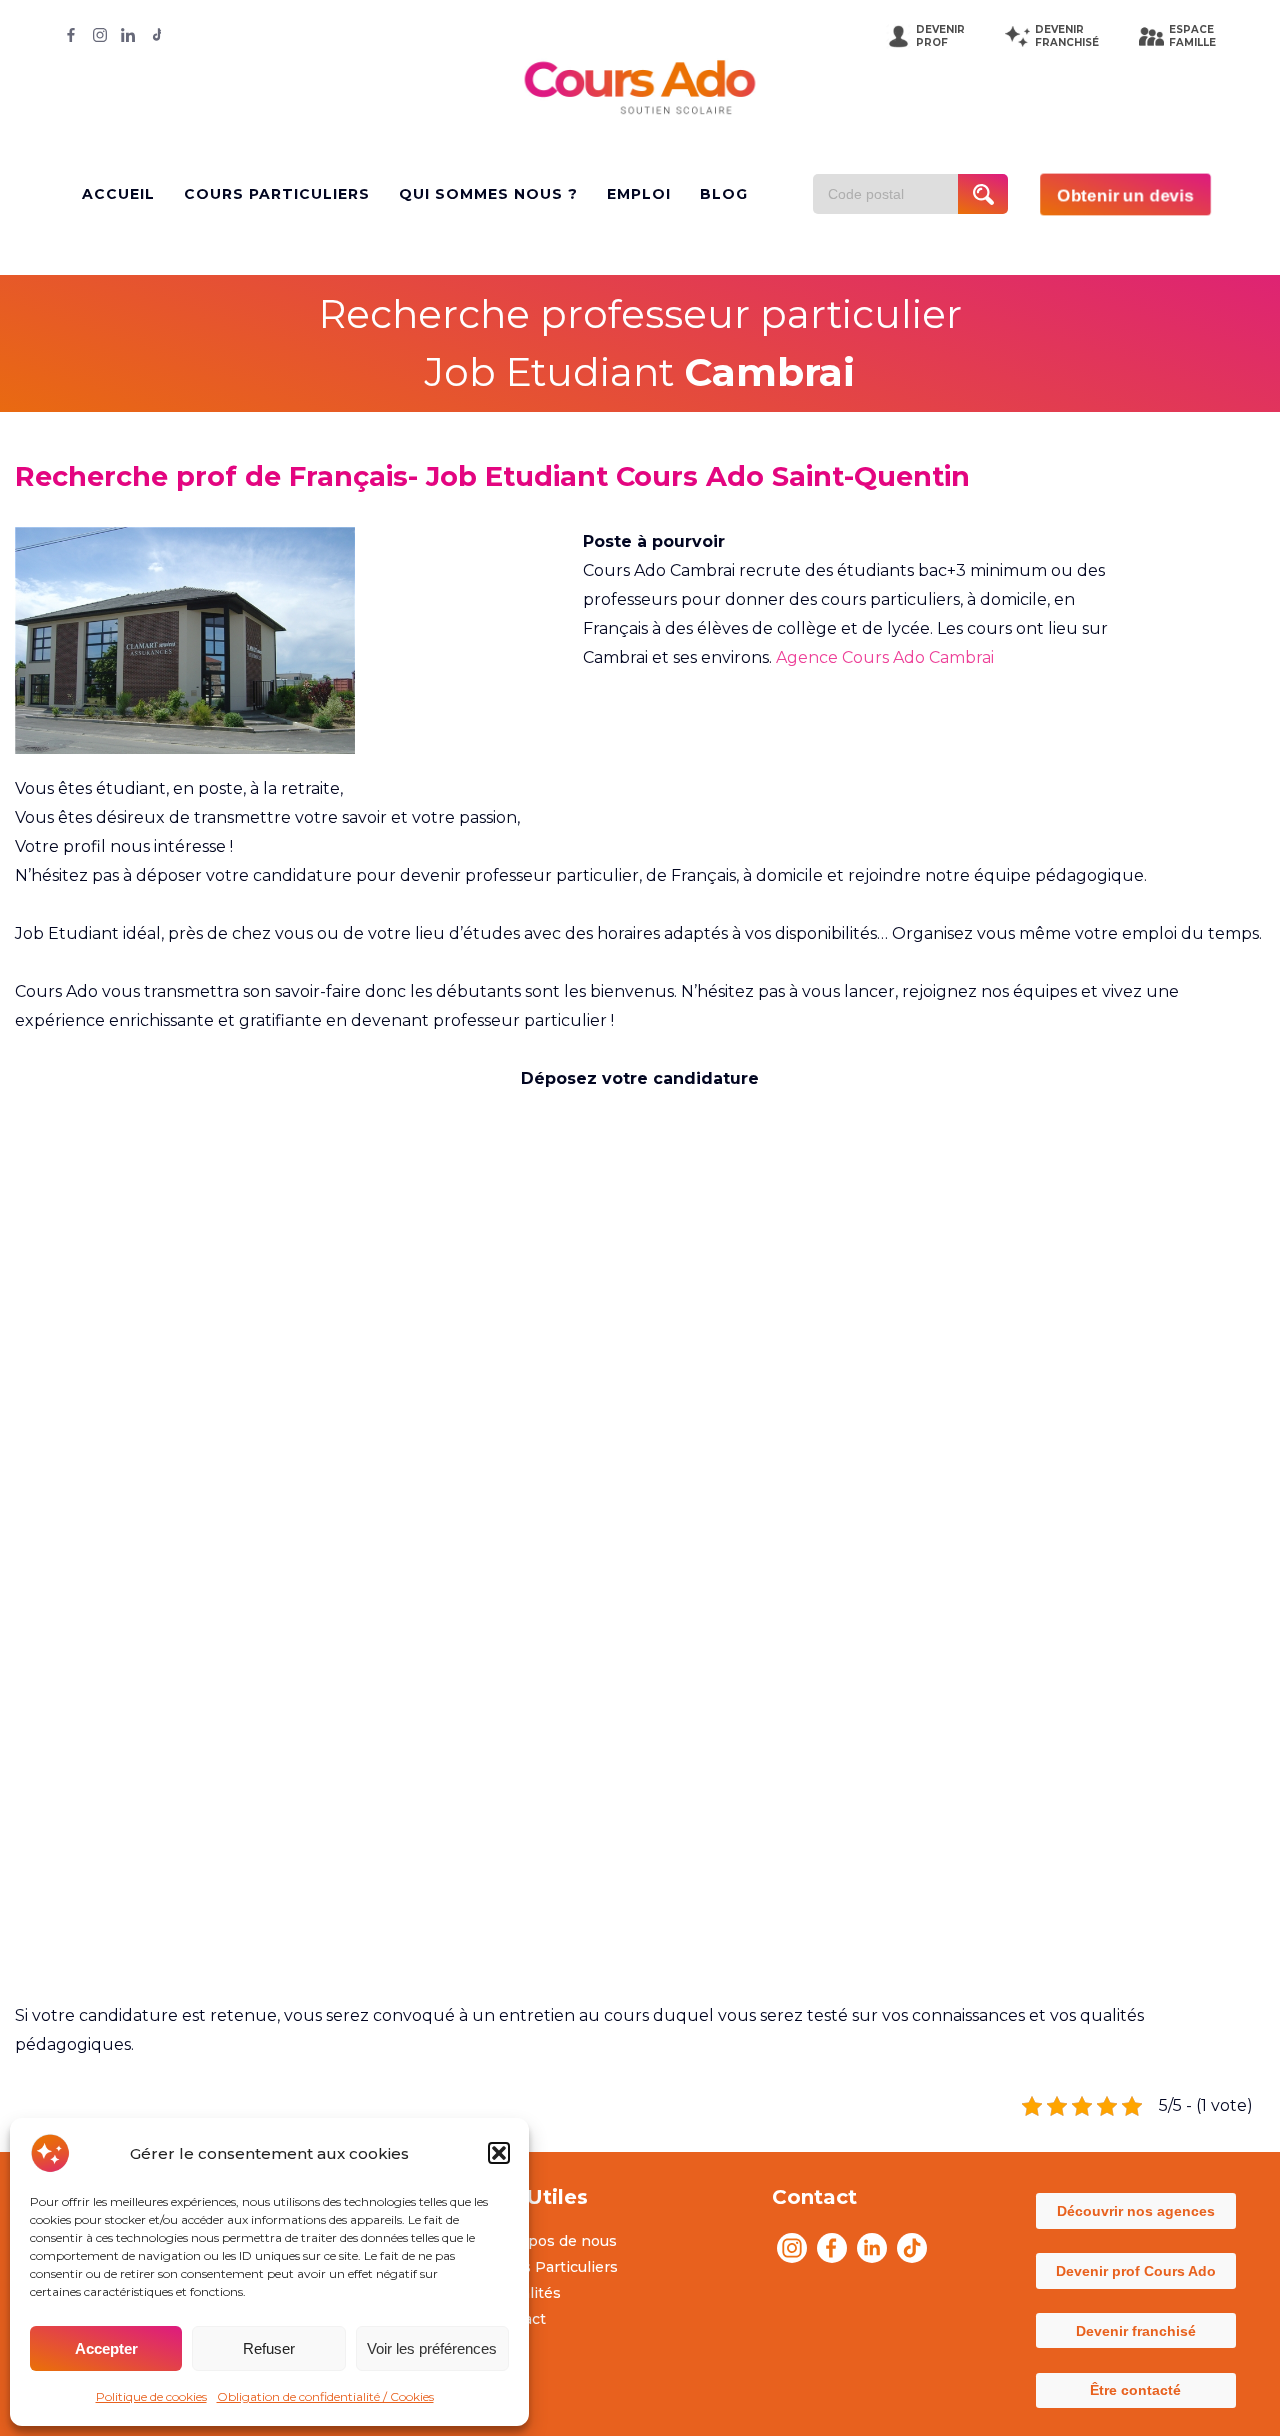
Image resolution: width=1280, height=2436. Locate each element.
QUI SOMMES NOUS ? (488, 194)
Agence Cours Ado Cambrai (885, 657)
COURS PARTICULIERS (277, 194)
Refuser (269, 2348)
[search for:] (893, 194)
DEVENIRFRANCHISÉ (1067, 36)
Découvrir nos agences (1136, 2211)
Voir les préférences (432, 2348)
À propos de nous (553, 2241)
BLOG (724, 194)
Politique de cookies (151, 2396)
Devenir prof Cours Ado (1136, 2271)
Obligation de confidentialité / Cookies (325, 2396)
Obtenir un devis (1125, 194)
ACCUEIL (118, 194)
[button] (499, 2153)
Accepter (106, 2348)
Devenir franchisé (1136, 2331)
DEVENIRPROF (940, 36)
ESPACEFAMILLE (1192, 36)
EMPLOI (639, 194)
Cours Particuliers (553, 2267)
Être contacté (1135, 2390)
